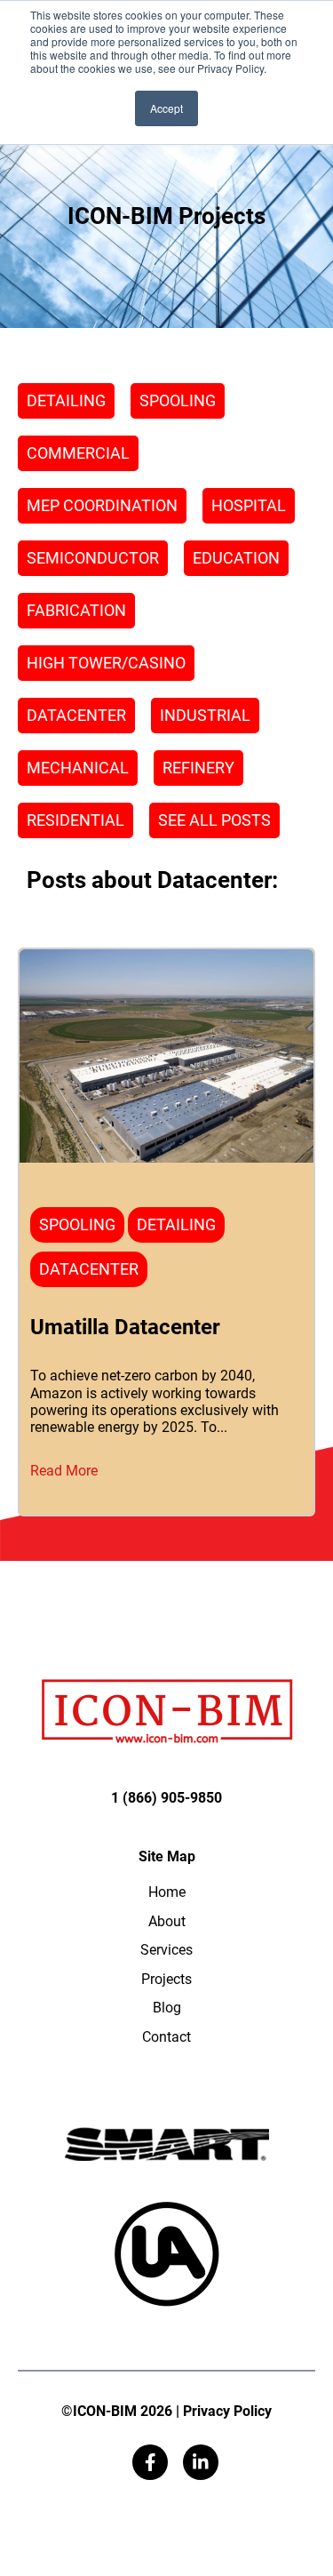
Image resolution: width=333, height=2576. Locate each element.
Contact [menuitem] (166, 2037)
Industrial (205, 715)
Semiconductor (93, 558)
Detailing (66, 400)
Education (236, 558)
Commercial (78, 453)
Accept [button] (166, 108)
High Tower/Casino (106, 663)
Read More (64, 1471)
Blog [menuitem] (167, 2008)
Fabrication (76, 610)
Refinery (198, 768)
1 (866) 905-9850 (166, 1798)
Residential (75, 820)
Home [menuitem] (167, 1892)
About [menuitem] (167, 1921)
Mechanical (78, 768)
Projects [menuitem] (166, 1979)
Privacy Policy (227, 2411)
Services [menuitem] (166, 1950)
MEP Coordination (102, 505)
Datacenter (76, 715)
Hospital (249, 505)
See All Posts (214, 820)
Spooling (178, 400)
